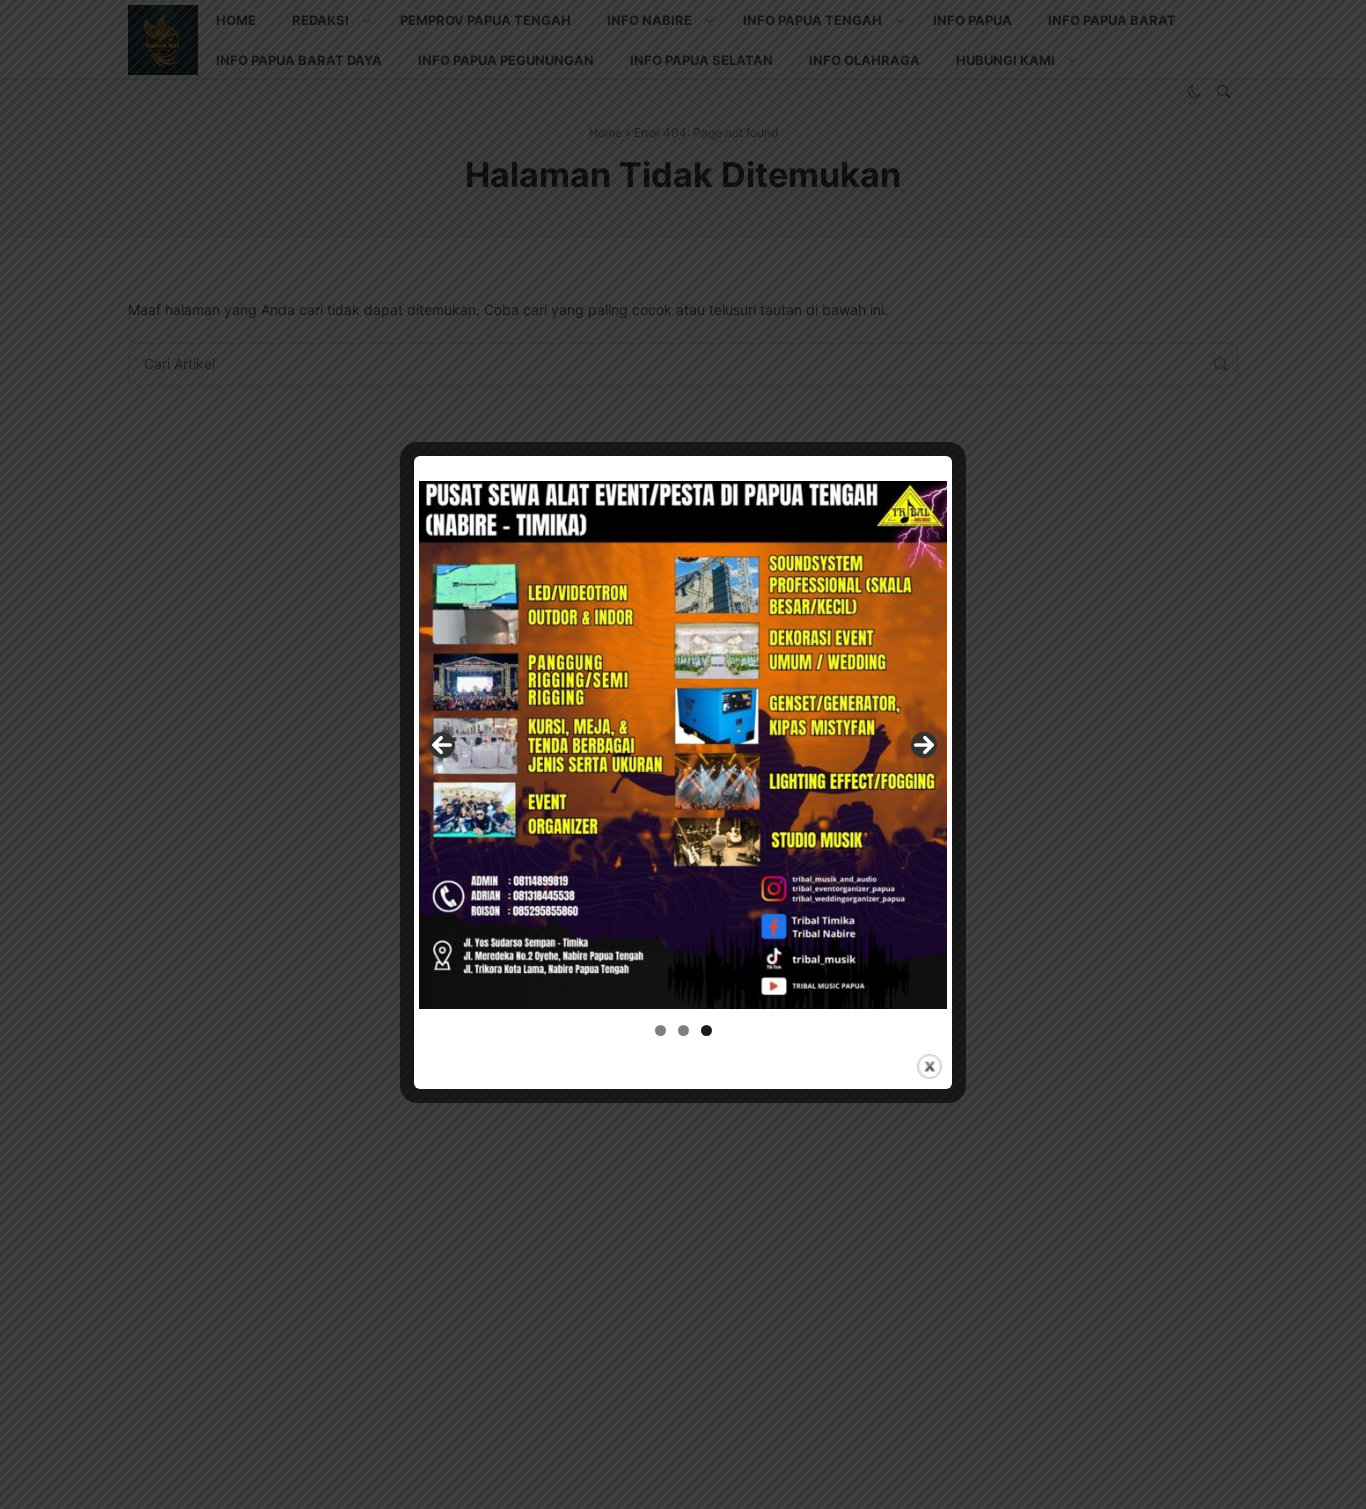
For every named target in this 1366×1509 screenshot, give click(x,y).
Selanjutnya (924, 745)
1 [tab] (660, 1030)
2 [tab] (683, 1030)
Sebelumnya (442, 745)
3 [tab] (706, 1030)
